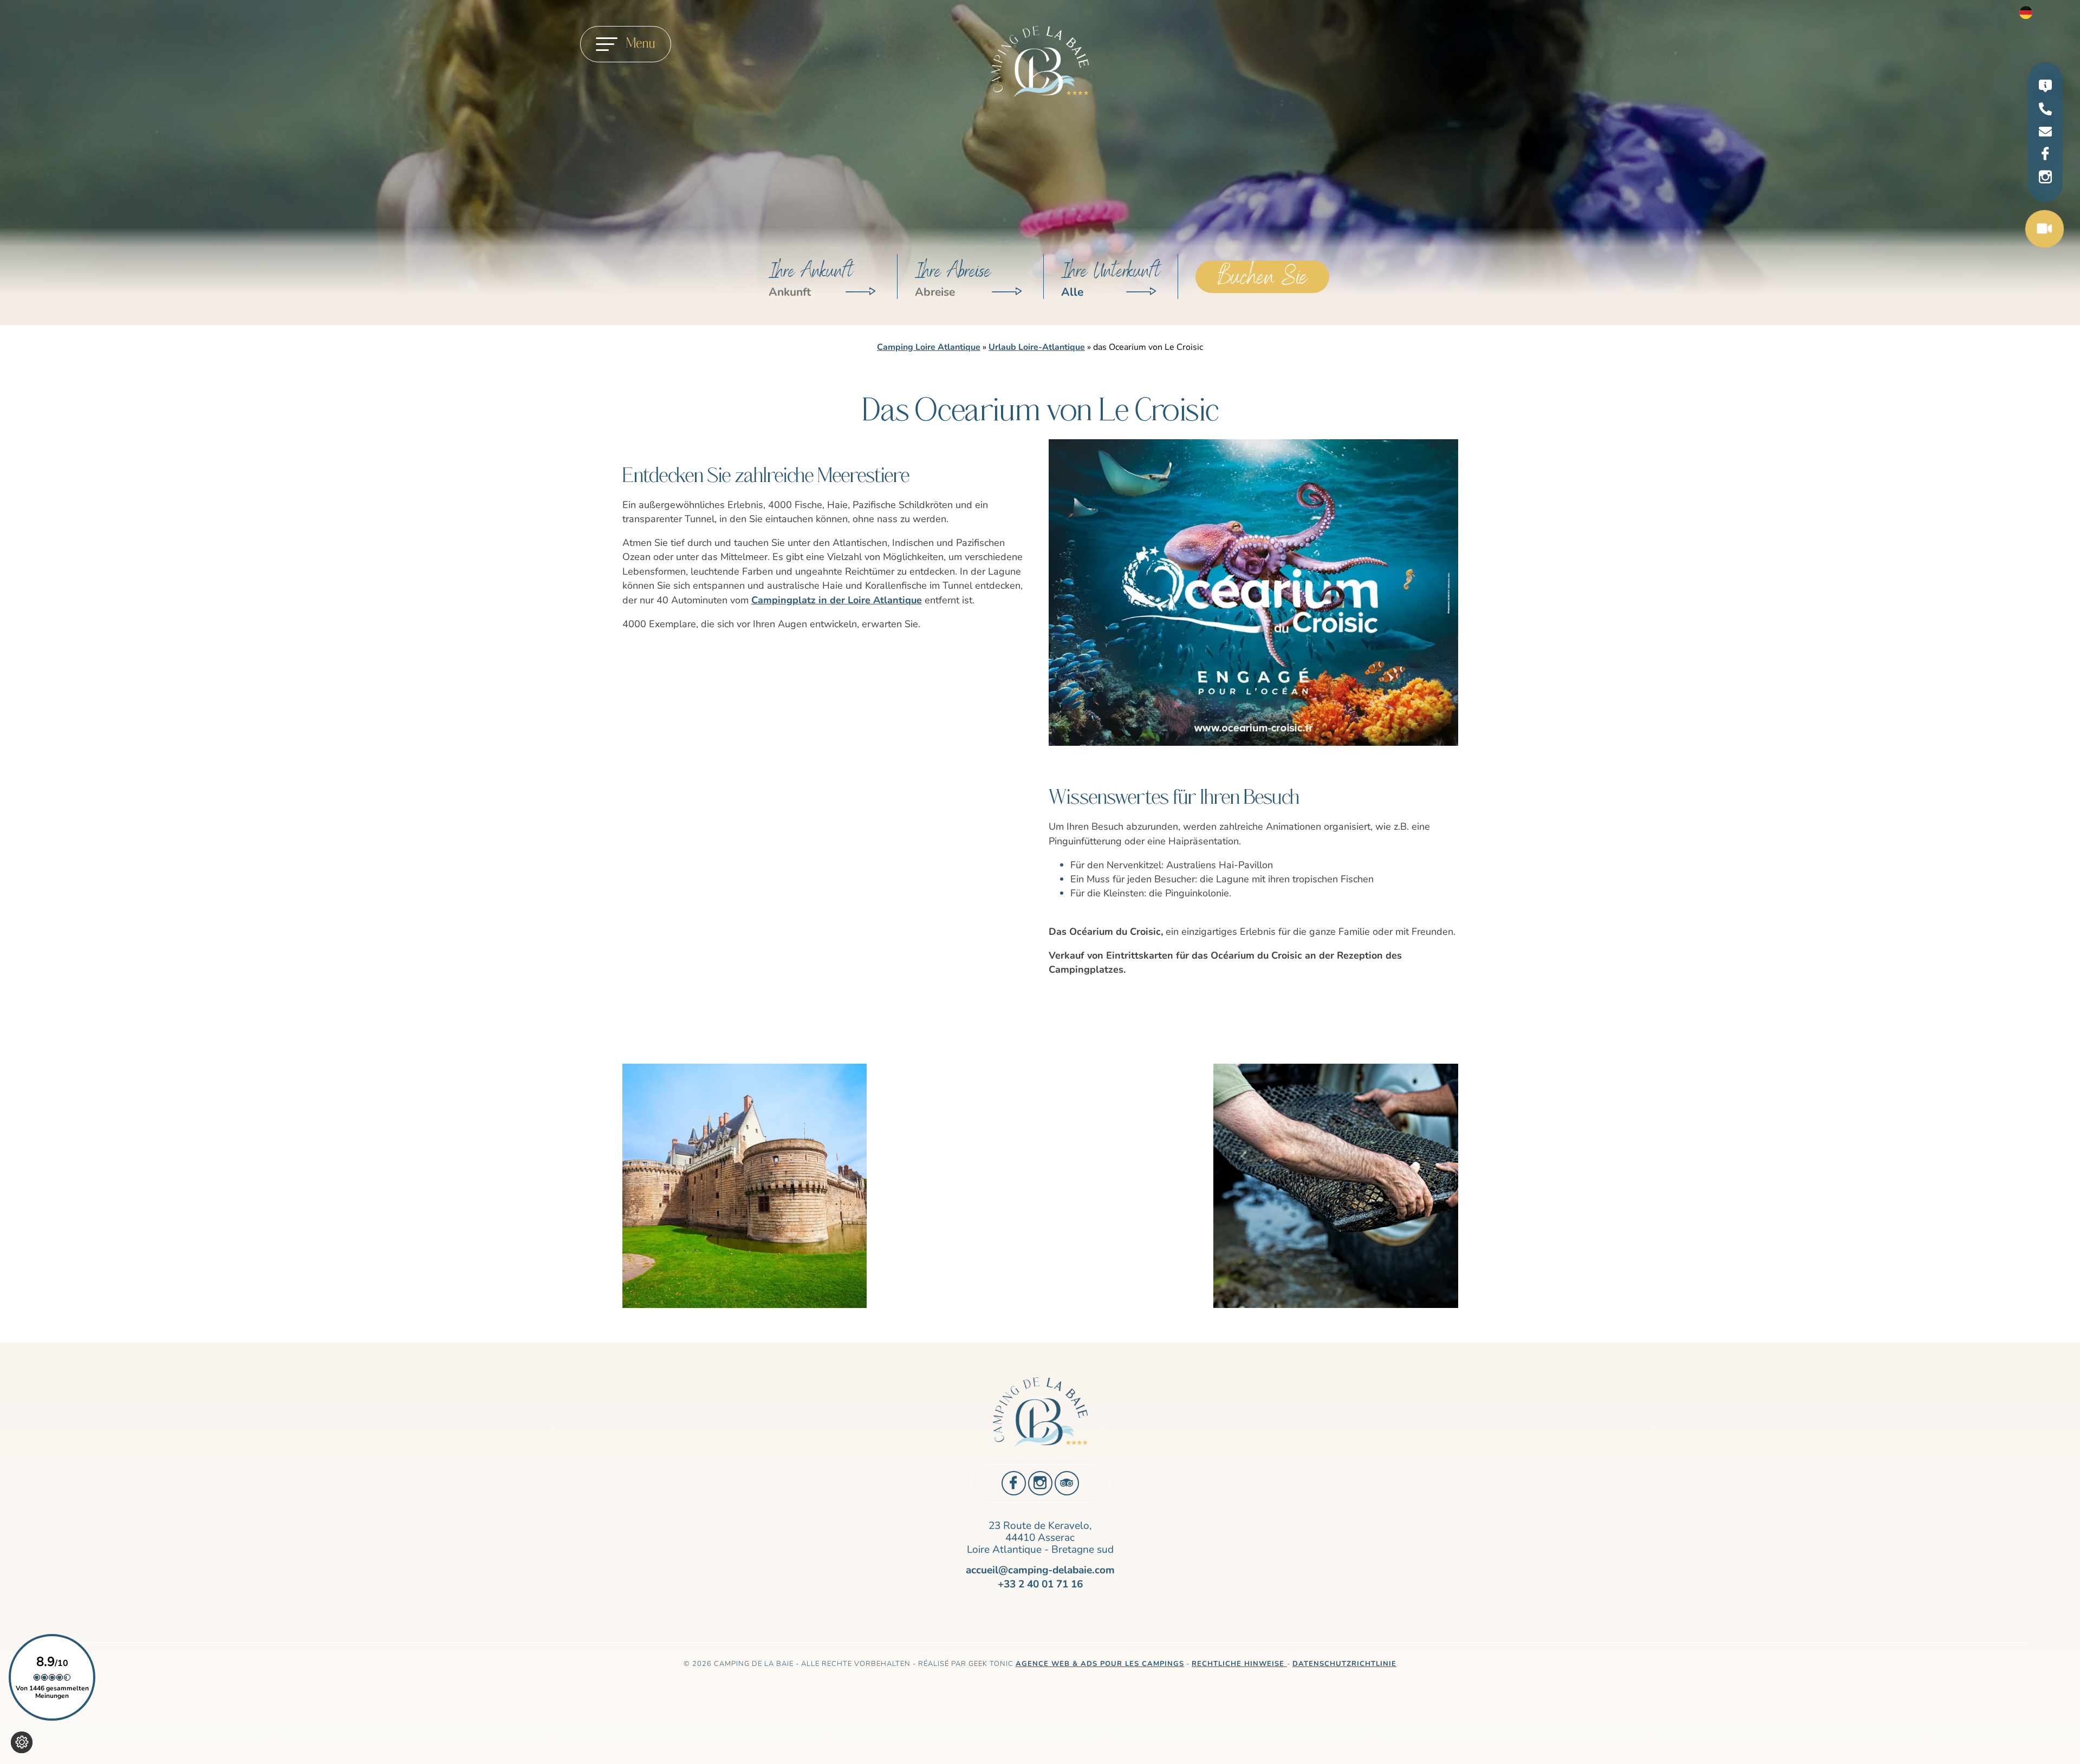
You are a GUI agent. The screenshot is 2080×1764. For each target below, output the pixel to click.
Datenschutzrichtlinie (1344, 1664)
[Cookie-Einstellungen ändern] (22, 1742)
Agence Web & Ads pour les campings (1100, 1664)
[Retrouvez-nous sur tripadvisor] (1067, 1483)
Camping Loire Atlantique (929, 347)
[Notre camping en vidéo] (2045, 230)
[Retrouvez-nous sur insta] (2045, 178)
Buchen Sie (1262, 277)
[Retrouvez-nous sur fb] (2045, 154)
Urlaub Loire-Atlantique (1037, 347)
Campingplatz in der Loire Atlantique (837, 600)
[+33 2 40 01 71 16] (2045, 111)
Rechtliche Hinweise (1239, 1664)
